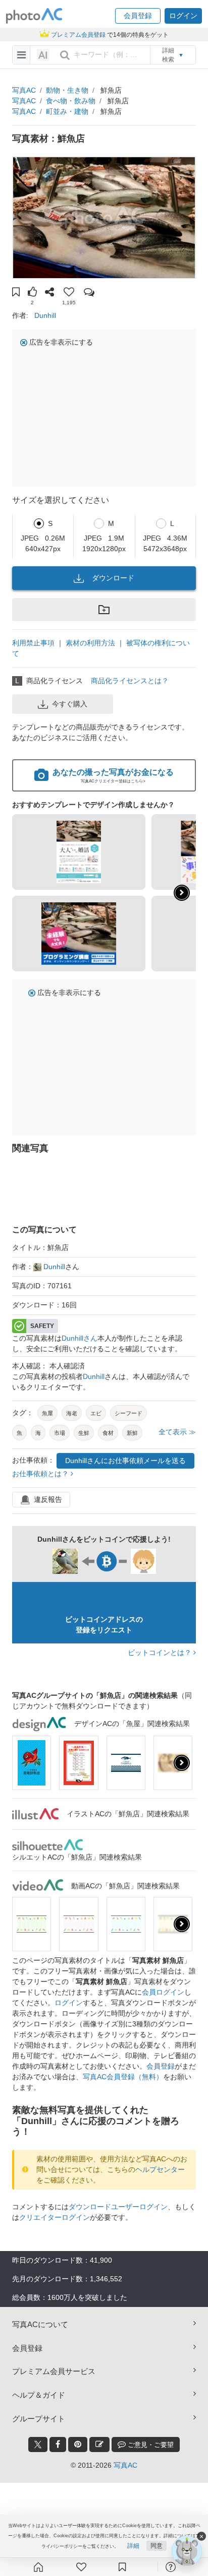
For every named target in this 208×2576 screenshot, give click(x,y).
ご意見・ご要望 (150, 2445)
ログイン (69, 2003)
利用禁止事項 (33, 643)
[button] (138, 16)
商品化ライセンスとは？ (130, 681)
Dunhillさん (80, 1338)
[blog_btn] (99, 2445)
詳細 (133, 2546)
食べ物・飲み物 (71, 101)
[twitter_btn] (38, 2445)
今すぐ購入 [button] (70, 704)
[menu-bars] (21, 55)
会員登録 (161, 2066)
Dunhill (45, 315)
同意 (157, 2546)
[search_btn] (65, 55)
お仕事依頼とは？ (41, 1474)
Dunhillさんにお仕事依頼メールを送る (125, 1461)
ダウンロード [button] (113, 578)
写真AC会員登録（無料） (123, 2077)
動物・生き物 (67, 90)
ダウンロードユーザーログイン (118, 2207)
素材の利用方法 (90, 643)
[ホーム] (38, 2567)
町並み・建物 (67, 111)
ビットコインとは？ (161, 1653)
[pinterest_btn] (78, 2445)
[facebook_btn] (58, 2445)
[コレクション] (122, 2567)
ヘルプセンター (160, 2169)
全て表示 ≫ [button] (177, 1432)
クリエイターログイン (55, 2217)
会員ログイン (163, 1992)
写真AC (24, 90)
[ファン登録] (81, 2567)
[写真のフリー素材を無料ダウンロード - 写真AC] (34, 16)
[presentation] (182, 1763)
